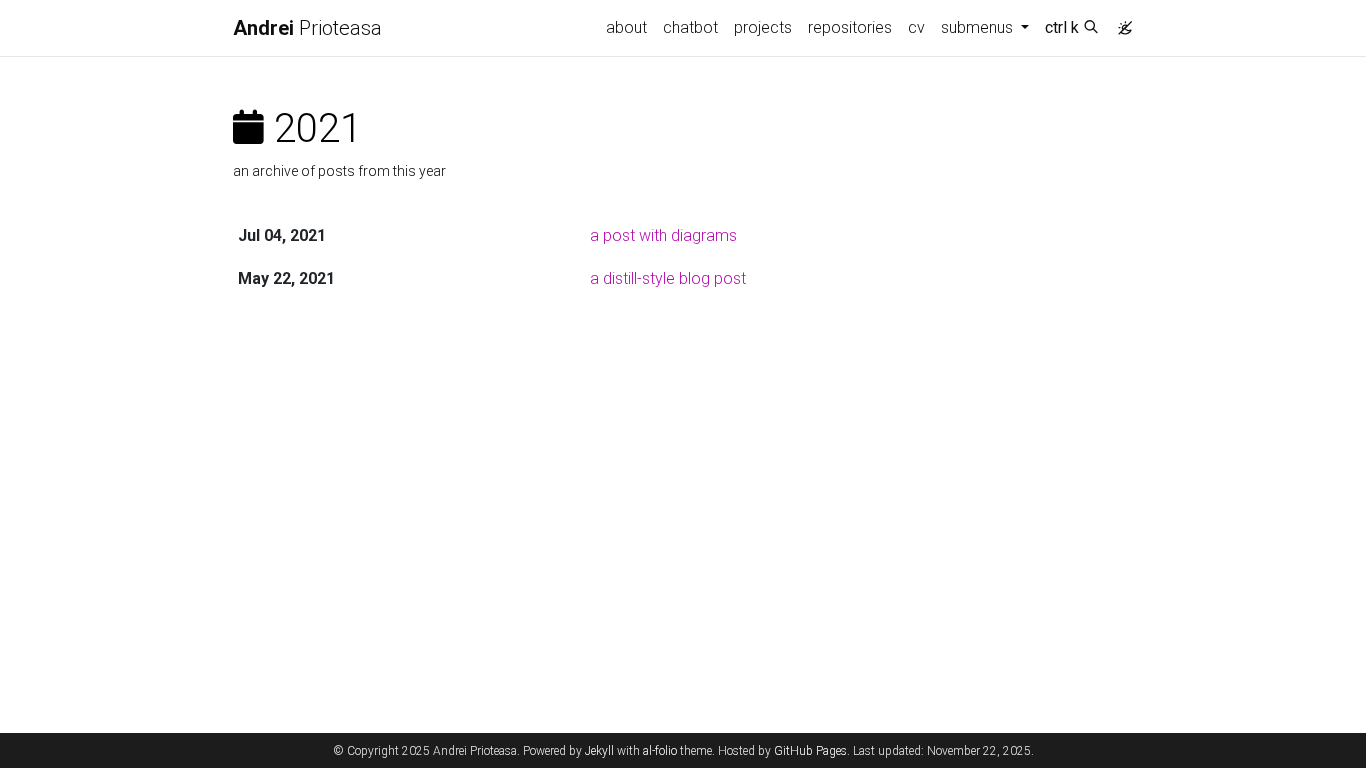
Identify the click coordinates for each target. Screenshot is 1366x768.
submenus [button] (979, 27)
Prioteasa (307, 28)
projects (763, 27)
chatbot (690, 27)
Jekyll (599, 751)
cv (916, 27)
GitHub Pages (810, 751)
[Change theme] (1120, 22)
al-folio (660, 751)
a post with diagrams (663, 235)
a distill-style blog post (668, 278)
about (626, 27)
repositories (850, 27)
